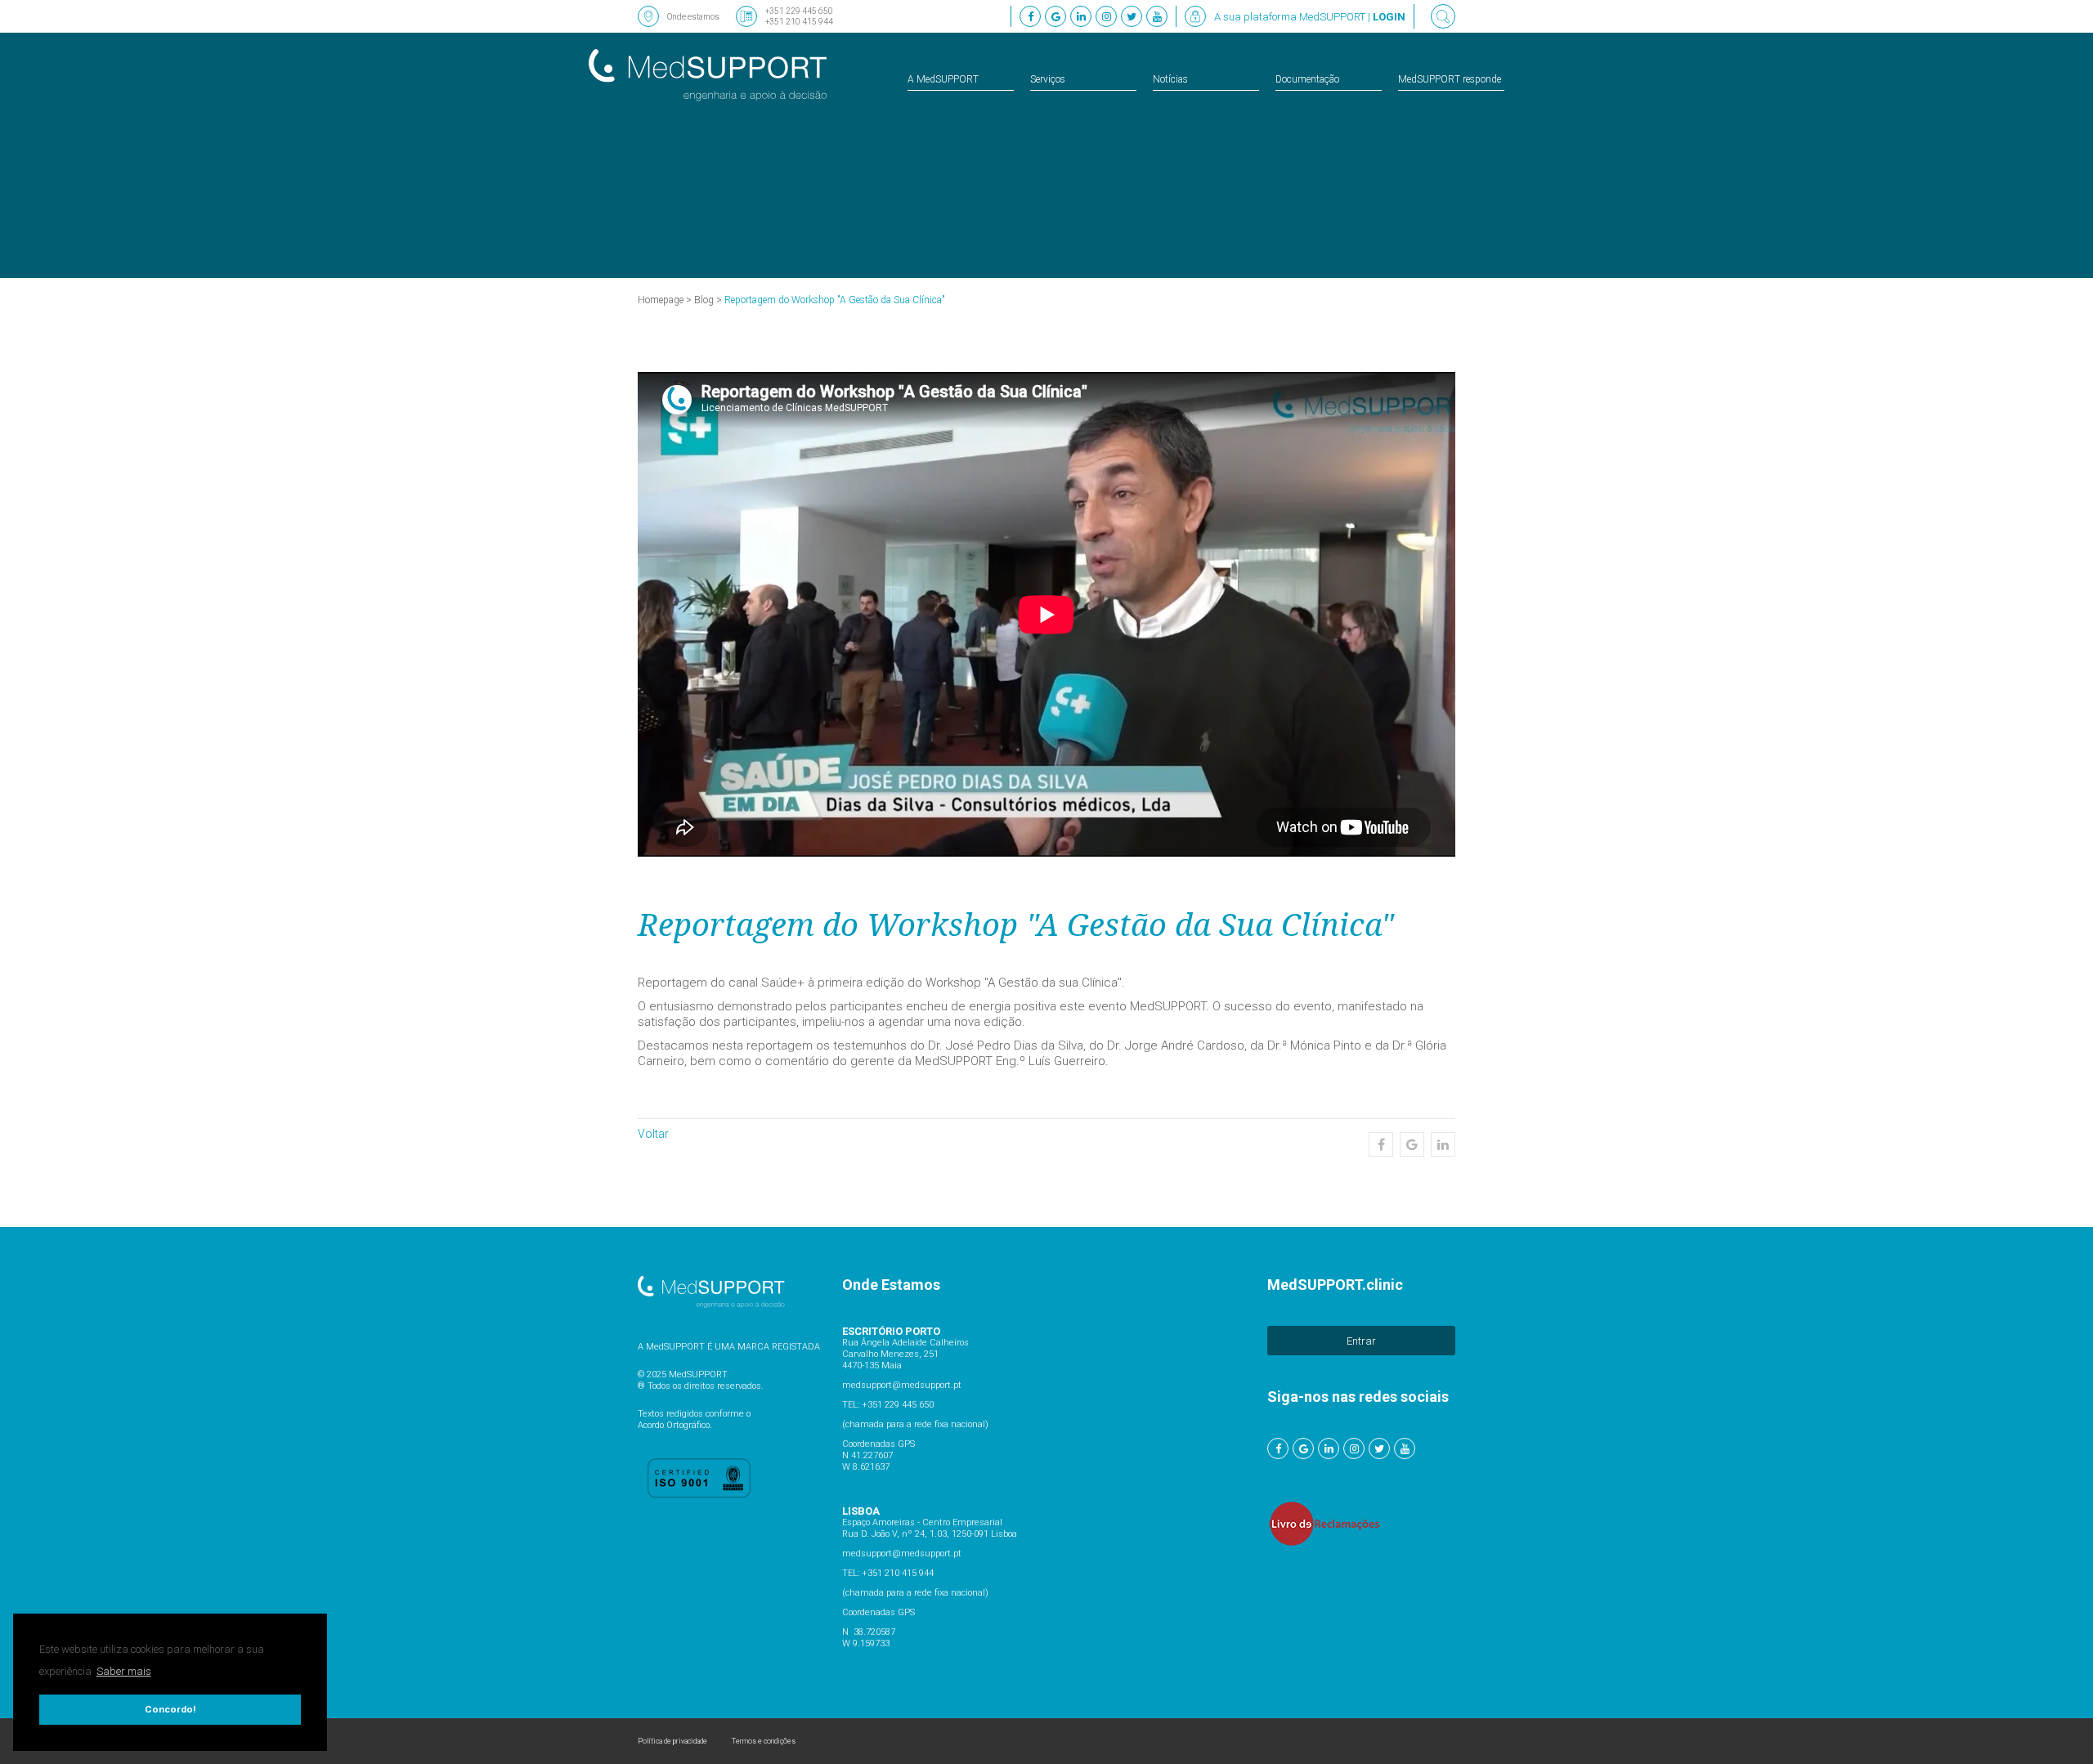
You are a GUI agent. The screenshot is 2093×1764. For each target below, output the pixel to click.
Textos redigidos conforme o (694, 1414)
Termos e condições (764, 1741)
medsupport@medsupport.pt (902, 1385)
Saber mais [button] (124, 1671)
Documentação (1307, 79)
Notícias (1170, 79)
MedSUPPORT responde (1450, 79)
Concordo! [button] (170, 1709)
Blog (704, 300)
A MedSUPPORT (943, 79)
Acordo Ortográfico (674, 1425)
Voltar (653, 1134)
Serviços (1048, 79)
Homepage (661, 300)
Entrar (1361, 1341)
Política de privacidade (672, 1741)
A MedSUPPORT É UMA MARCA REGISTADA (729, 1347)
